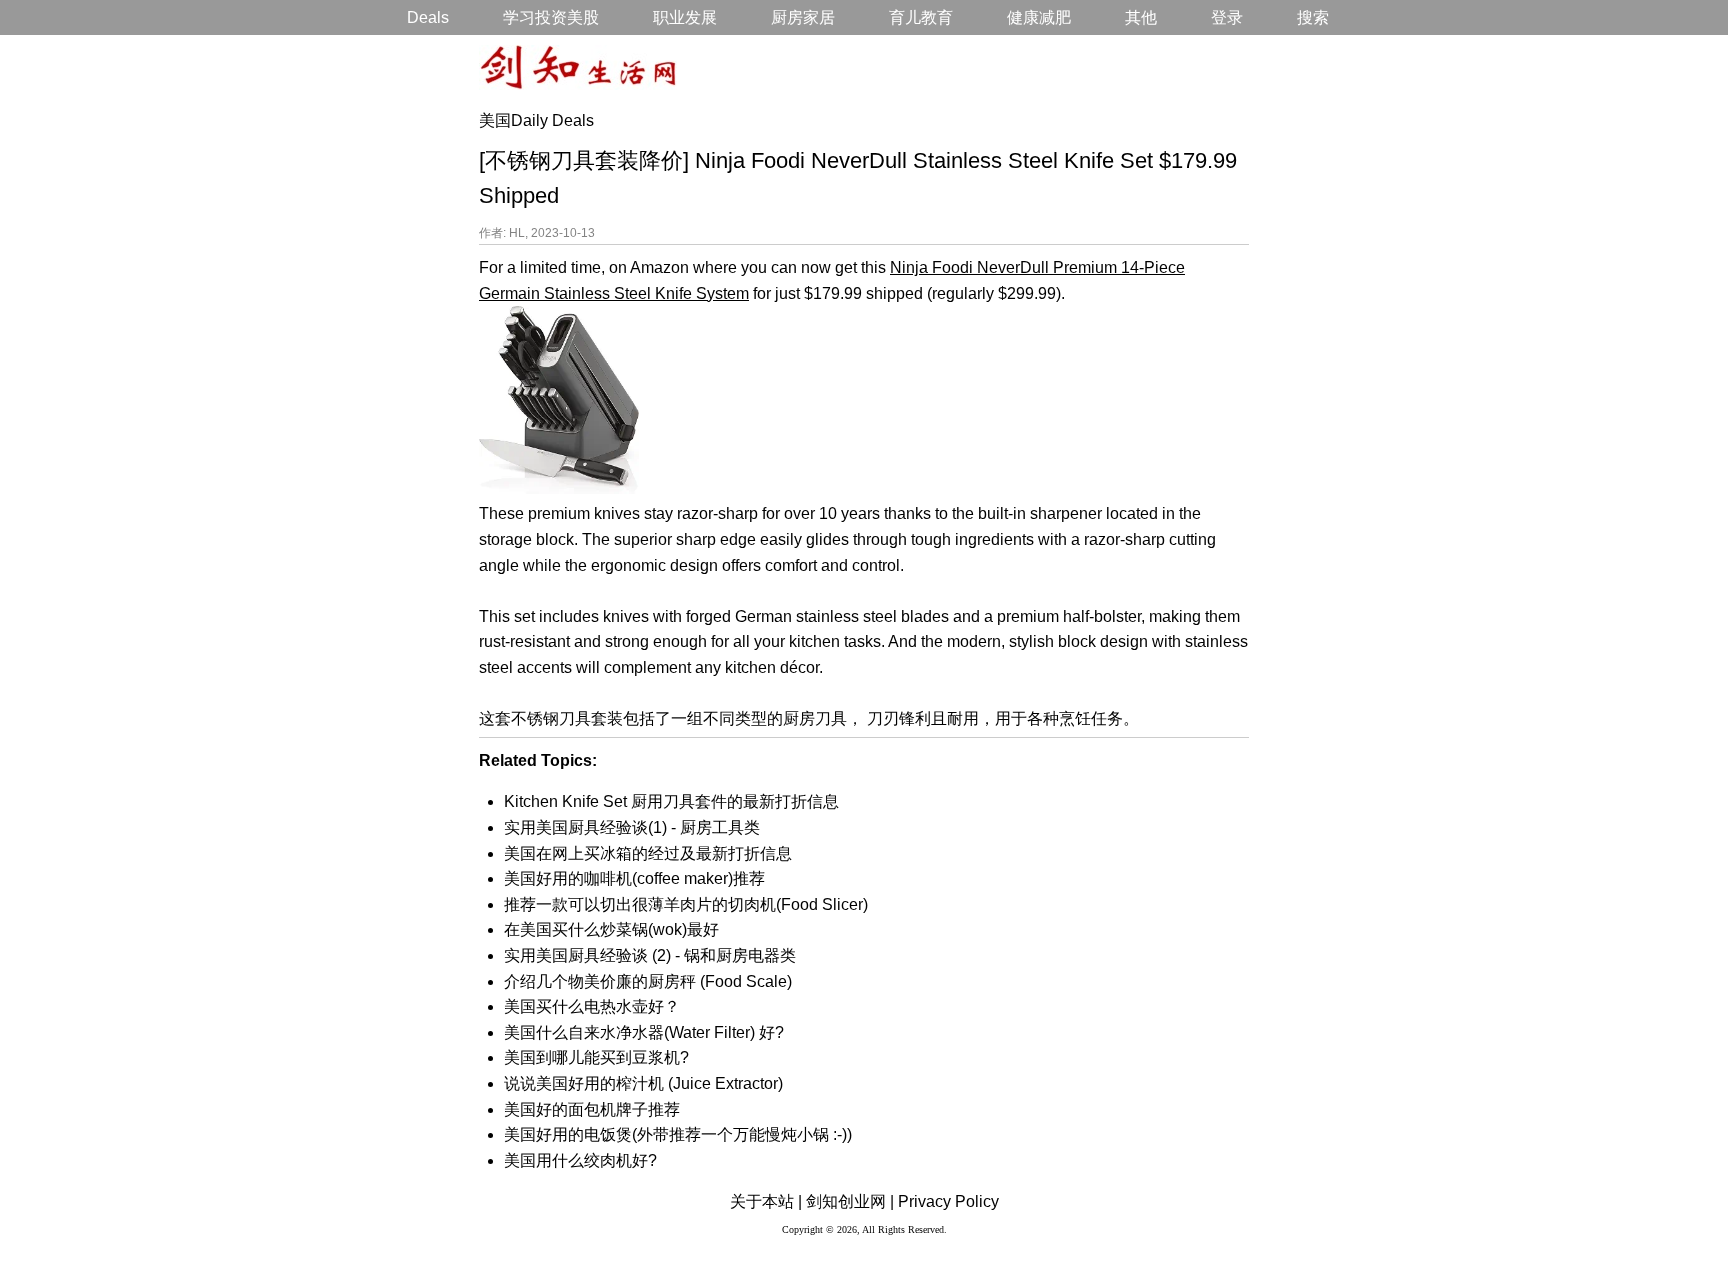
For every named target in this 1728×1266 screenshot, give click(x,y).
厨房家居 (803, 17)
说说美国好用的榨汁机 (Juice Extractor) (643, 1083)
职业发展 (685, 17)
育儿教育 (921, 17)
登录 (1227, 17)
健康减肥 (1039, 17)
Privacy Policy (948, 1201)
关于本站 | (766, 1201)
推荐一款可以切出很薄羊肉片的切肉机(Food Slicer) (686, 904)
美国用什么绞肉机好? (580, 1160)
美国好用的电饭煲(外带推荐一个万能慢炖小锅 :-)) (678, 1134)
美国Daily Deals (536, 120)
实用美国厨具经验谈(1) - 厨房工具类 (632, 827)
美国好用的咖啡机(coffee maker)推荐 (634, 878)
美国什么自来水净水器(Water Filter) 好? (644, 1032)
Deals (428, 17)
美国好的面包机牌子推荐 (592, 1109)
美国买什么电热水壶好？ (592, 1006)
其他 (1141, 17)
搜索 (1313, 17)
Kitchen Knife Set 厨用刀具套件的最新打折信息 (671, 801)
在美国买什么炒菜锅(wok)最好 (611, 929)
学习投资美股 (551, 17)
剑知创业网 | (850, 1201)
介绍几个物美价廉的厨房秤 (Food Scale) (648, 981)
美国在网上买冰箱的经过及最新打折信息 (648, 853)
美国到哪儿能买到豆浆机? (596, 1057)
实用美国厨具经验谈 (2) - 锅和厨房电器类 (650, 955)
